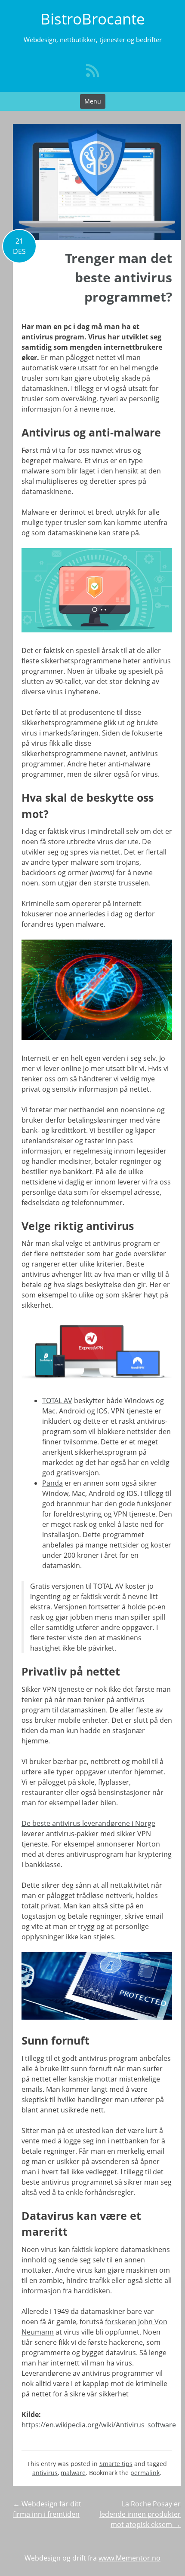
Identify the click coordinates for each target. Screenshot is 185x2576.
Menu (93, 101)
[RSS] (92, 70)
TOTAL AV (57, 1401)
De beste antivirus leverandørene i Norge (88, 1823)
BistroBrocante (93, 19)
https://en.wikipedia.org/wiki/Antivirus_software (99, 2425)
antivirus (45, 2473)
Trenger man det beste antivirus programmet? (119, 277)
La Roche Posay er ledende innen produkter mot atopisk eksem (140, 2514)
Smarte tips (116, 2464)
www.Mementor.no (129, 2558)
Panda (52, 1483)
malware (73, 2473)
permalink (145, 2473)
